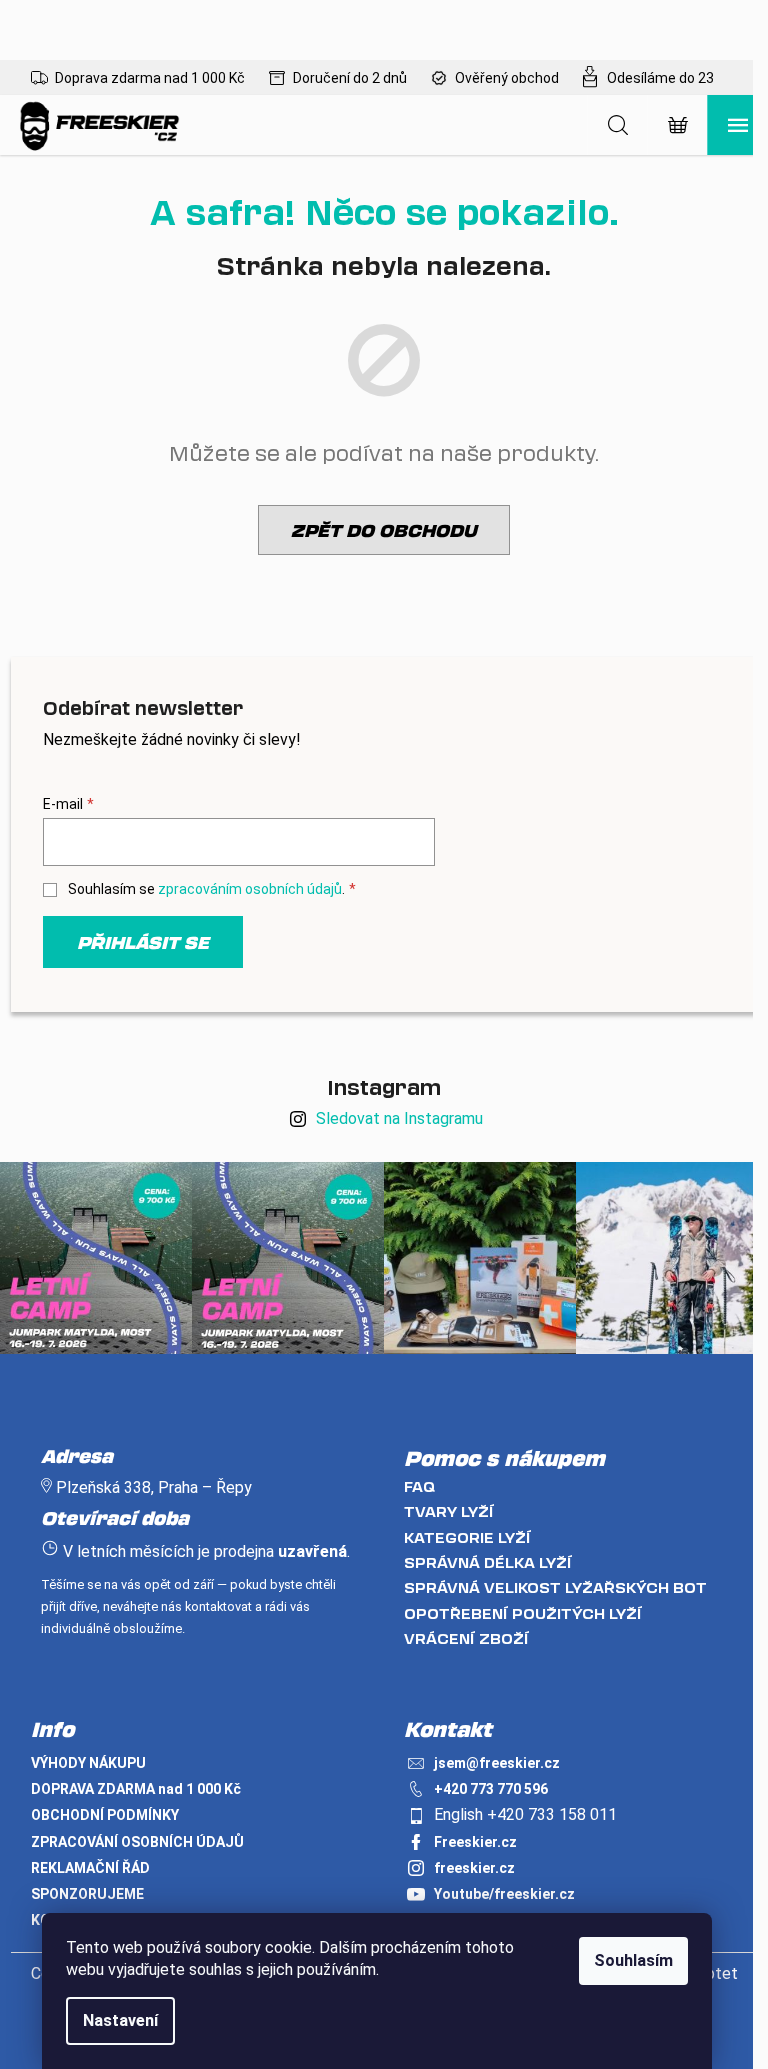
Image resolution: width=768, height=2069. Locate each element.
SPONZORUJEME (87, 1894)
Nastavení (120, 2020)
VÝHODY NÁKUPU (88, 1763)
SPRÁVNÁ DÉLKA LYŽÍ (488, 1562)
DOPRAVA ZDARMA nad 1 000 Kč (136, 1789)
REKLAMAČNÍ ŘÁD (90, 1868)
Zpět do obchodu (384, 530)
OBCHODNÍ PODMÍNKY (105, 1815)
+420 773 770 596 (491, 1789)
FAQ (419, 1486)
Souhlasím (633, 1960)
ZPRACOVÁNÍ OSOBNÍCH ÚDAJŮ (137, 1842)
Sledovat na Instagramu (399, 1118)
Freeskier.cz (475, 1842)
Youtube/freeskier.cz (504, 1894)
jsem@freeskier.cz (497, 1763)
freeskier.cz (474, 1868)
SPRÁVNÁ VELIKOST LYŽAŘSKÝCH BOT (555, 1587)
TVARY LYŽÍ (449, 1511)
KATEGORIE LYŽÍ (467, 1537)
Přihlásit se (143, 942)
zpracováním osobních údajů (250, 889)
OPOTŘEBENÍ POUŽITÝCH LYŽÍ (523, 1613)
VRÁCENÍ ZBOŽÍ (466, 1638)
